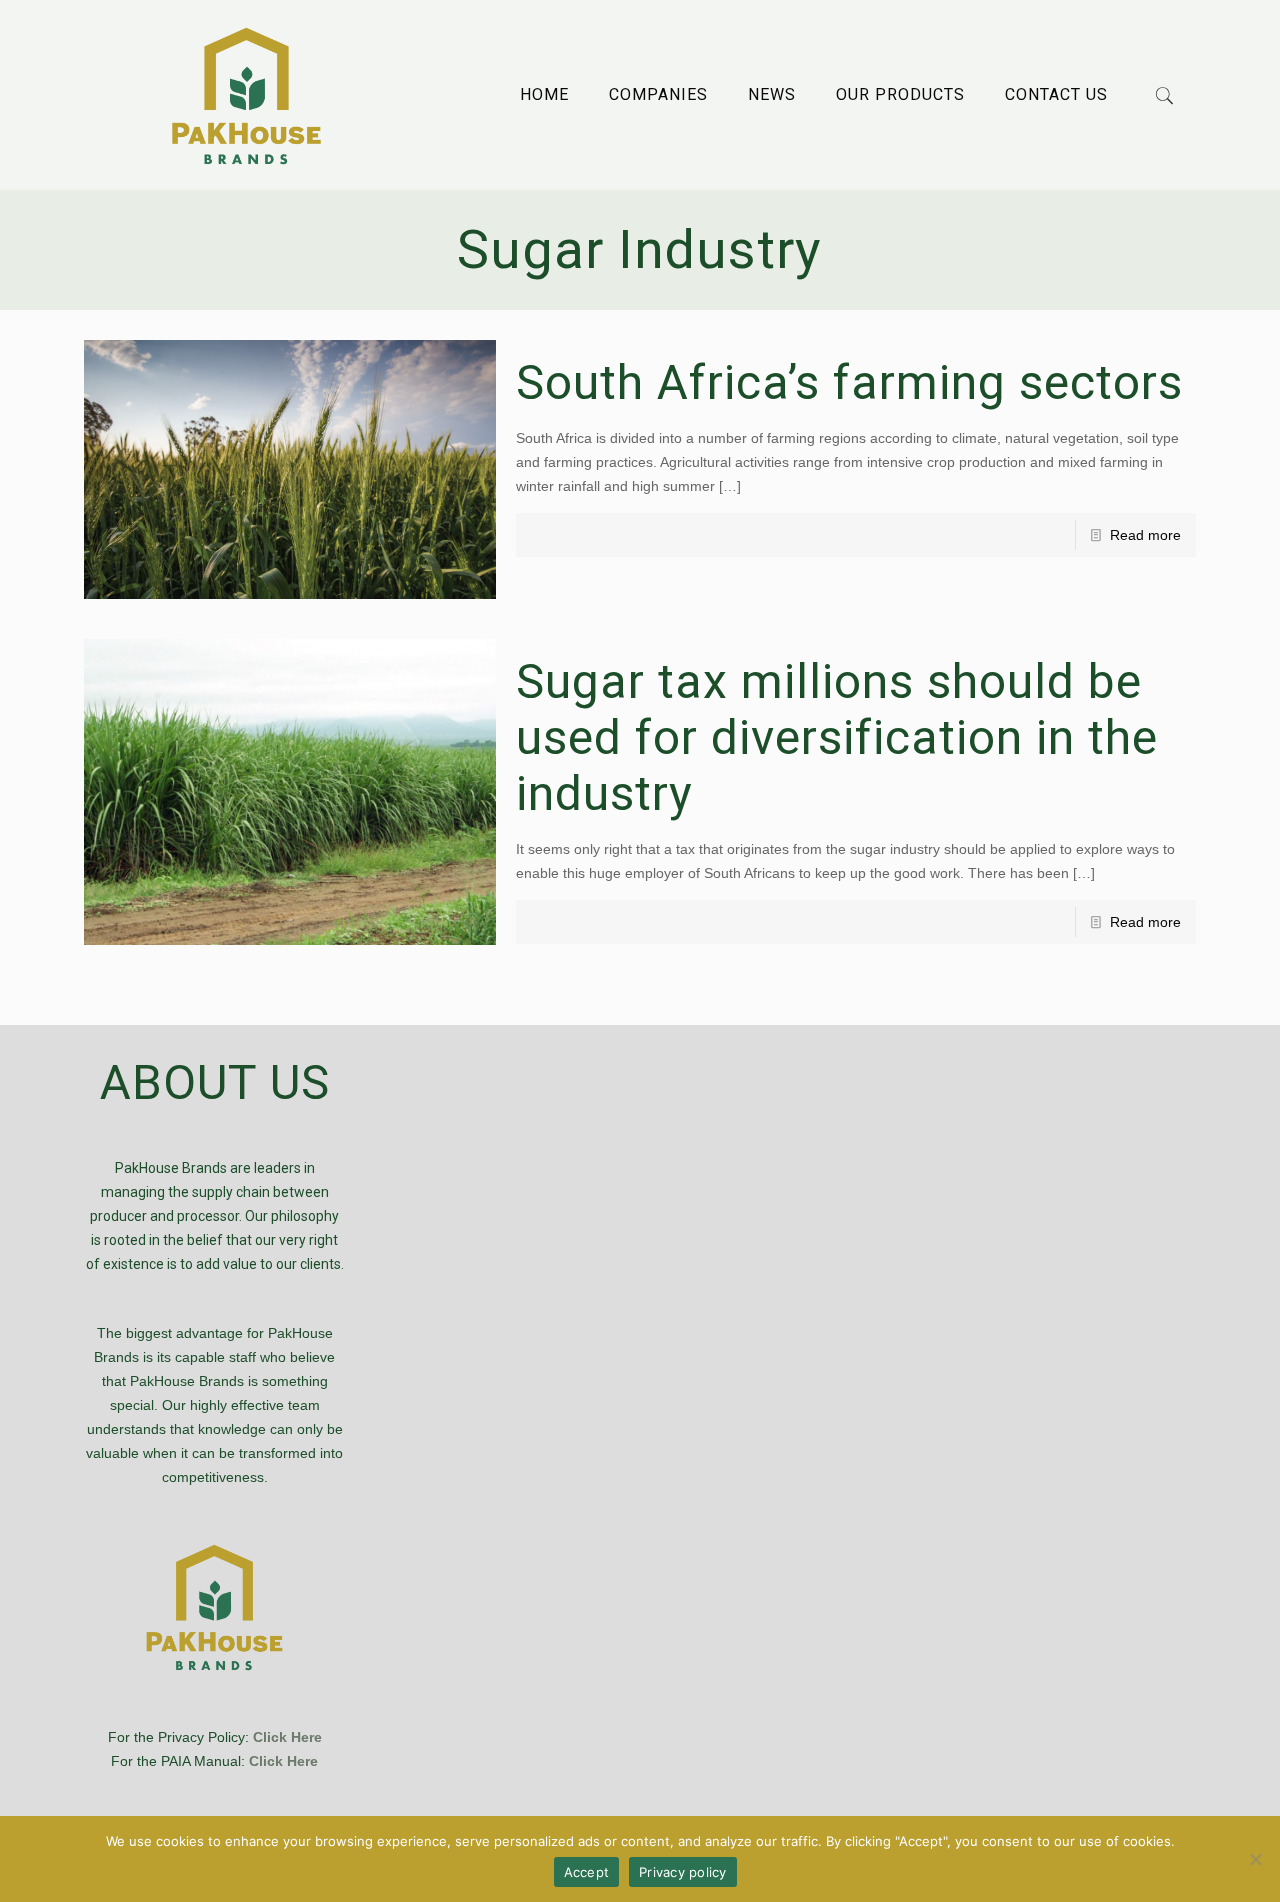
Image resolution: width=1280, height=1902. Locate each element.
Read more (1145, 535)
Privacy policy (683, 1872)
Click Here (287, 1737)
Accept (587, 1872)
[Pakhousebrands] (246, 95)
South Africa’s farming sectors (849, 382)
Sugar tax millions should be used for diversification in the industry (837, 737)
